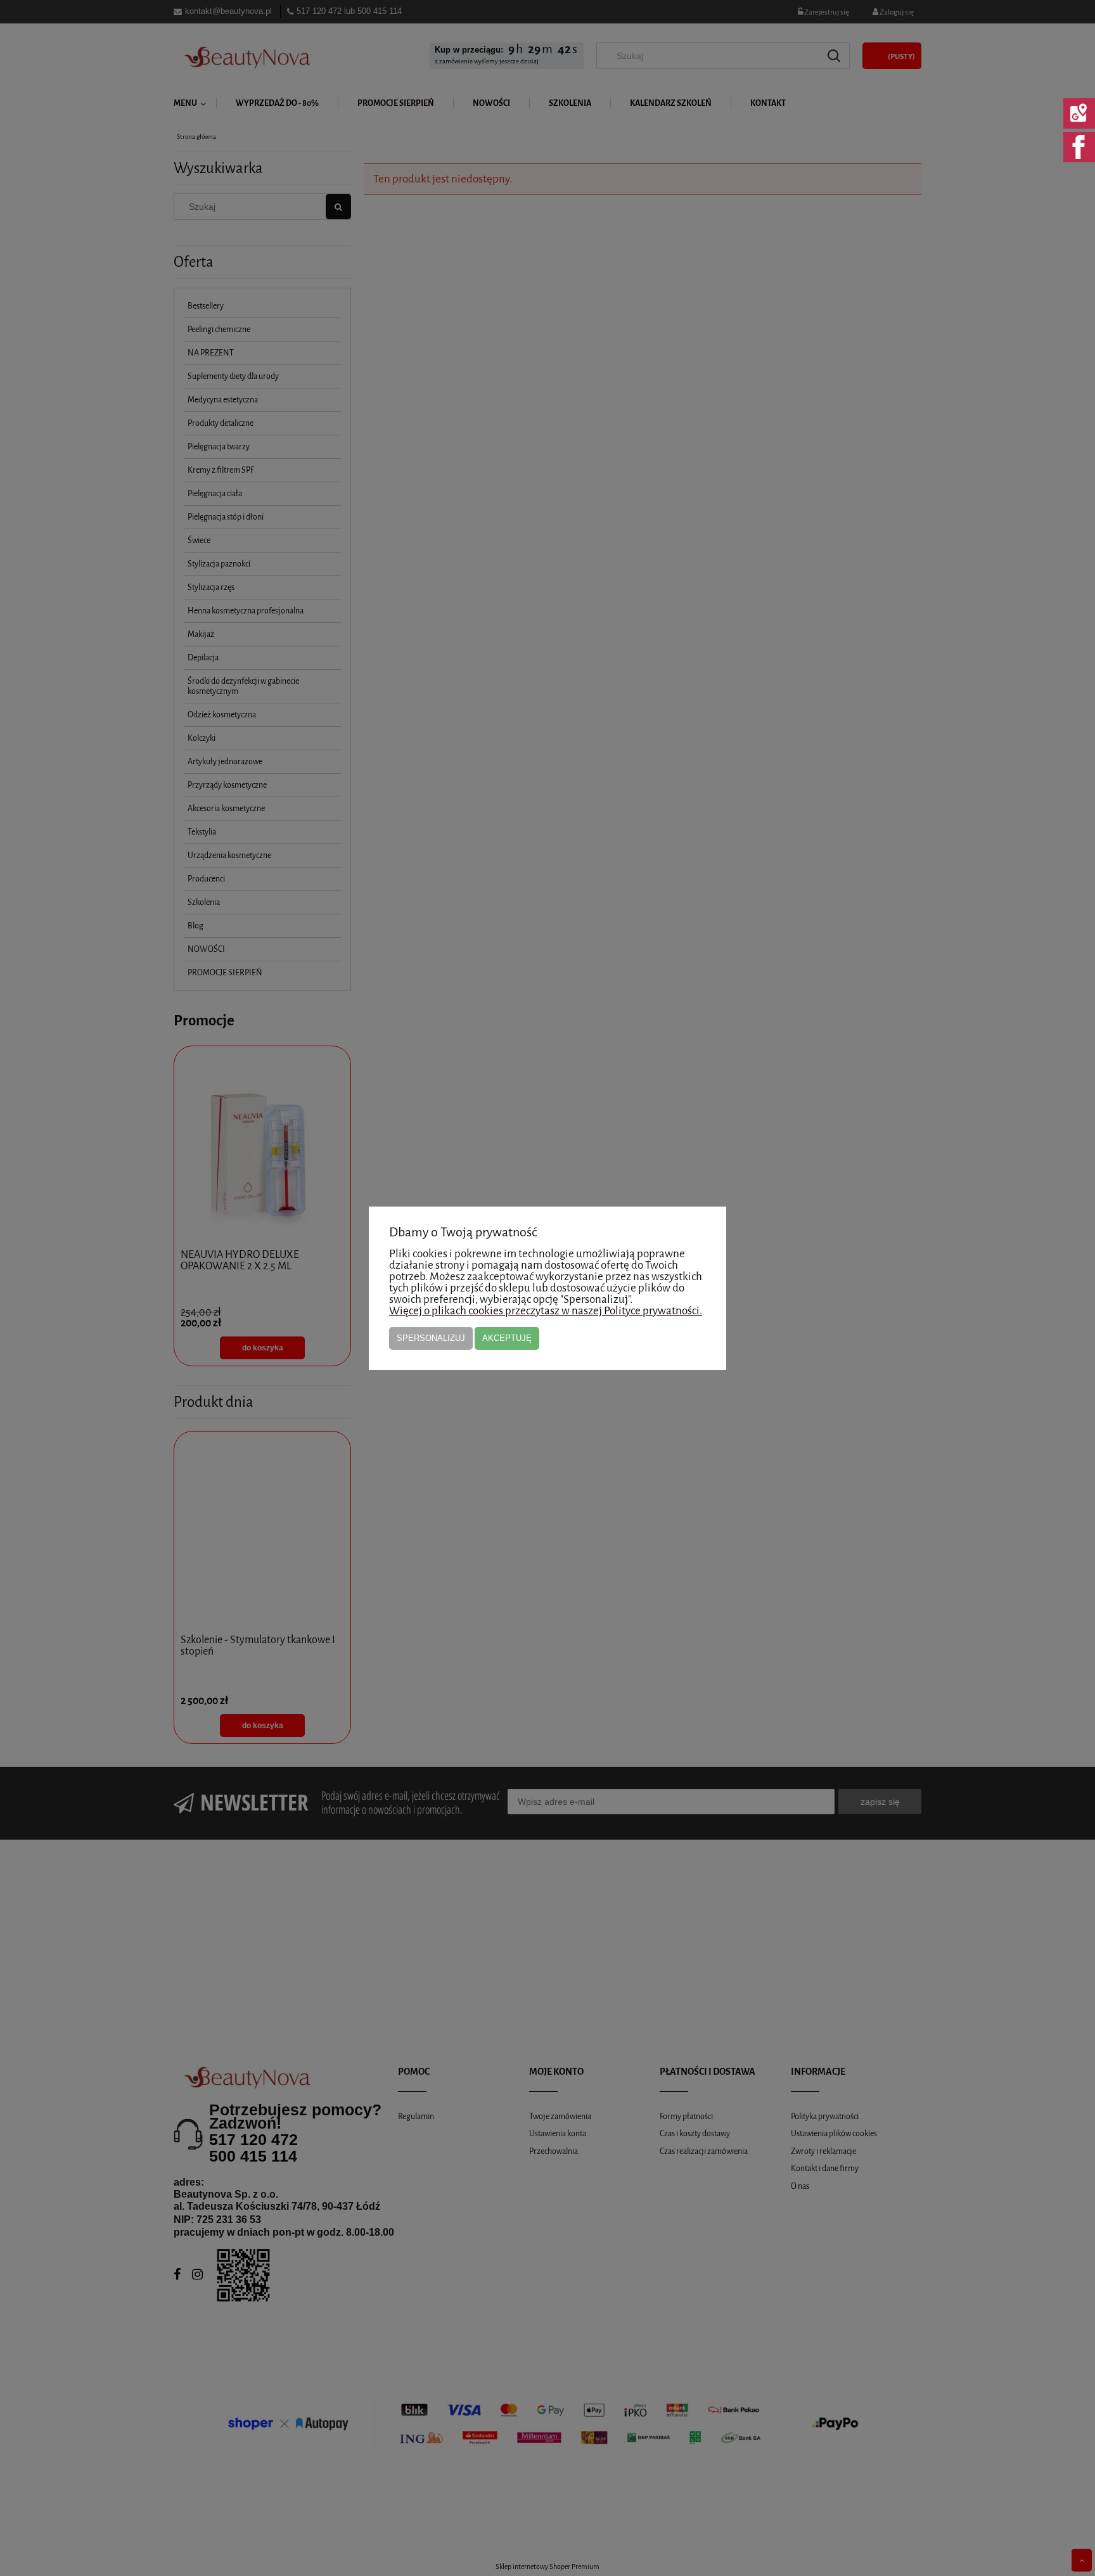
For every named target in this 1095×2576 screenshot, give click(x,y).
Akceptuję (507, 1338)
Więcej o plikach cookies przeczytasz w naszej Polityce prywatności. (546, 1311)
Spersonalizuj (431, 1338)
